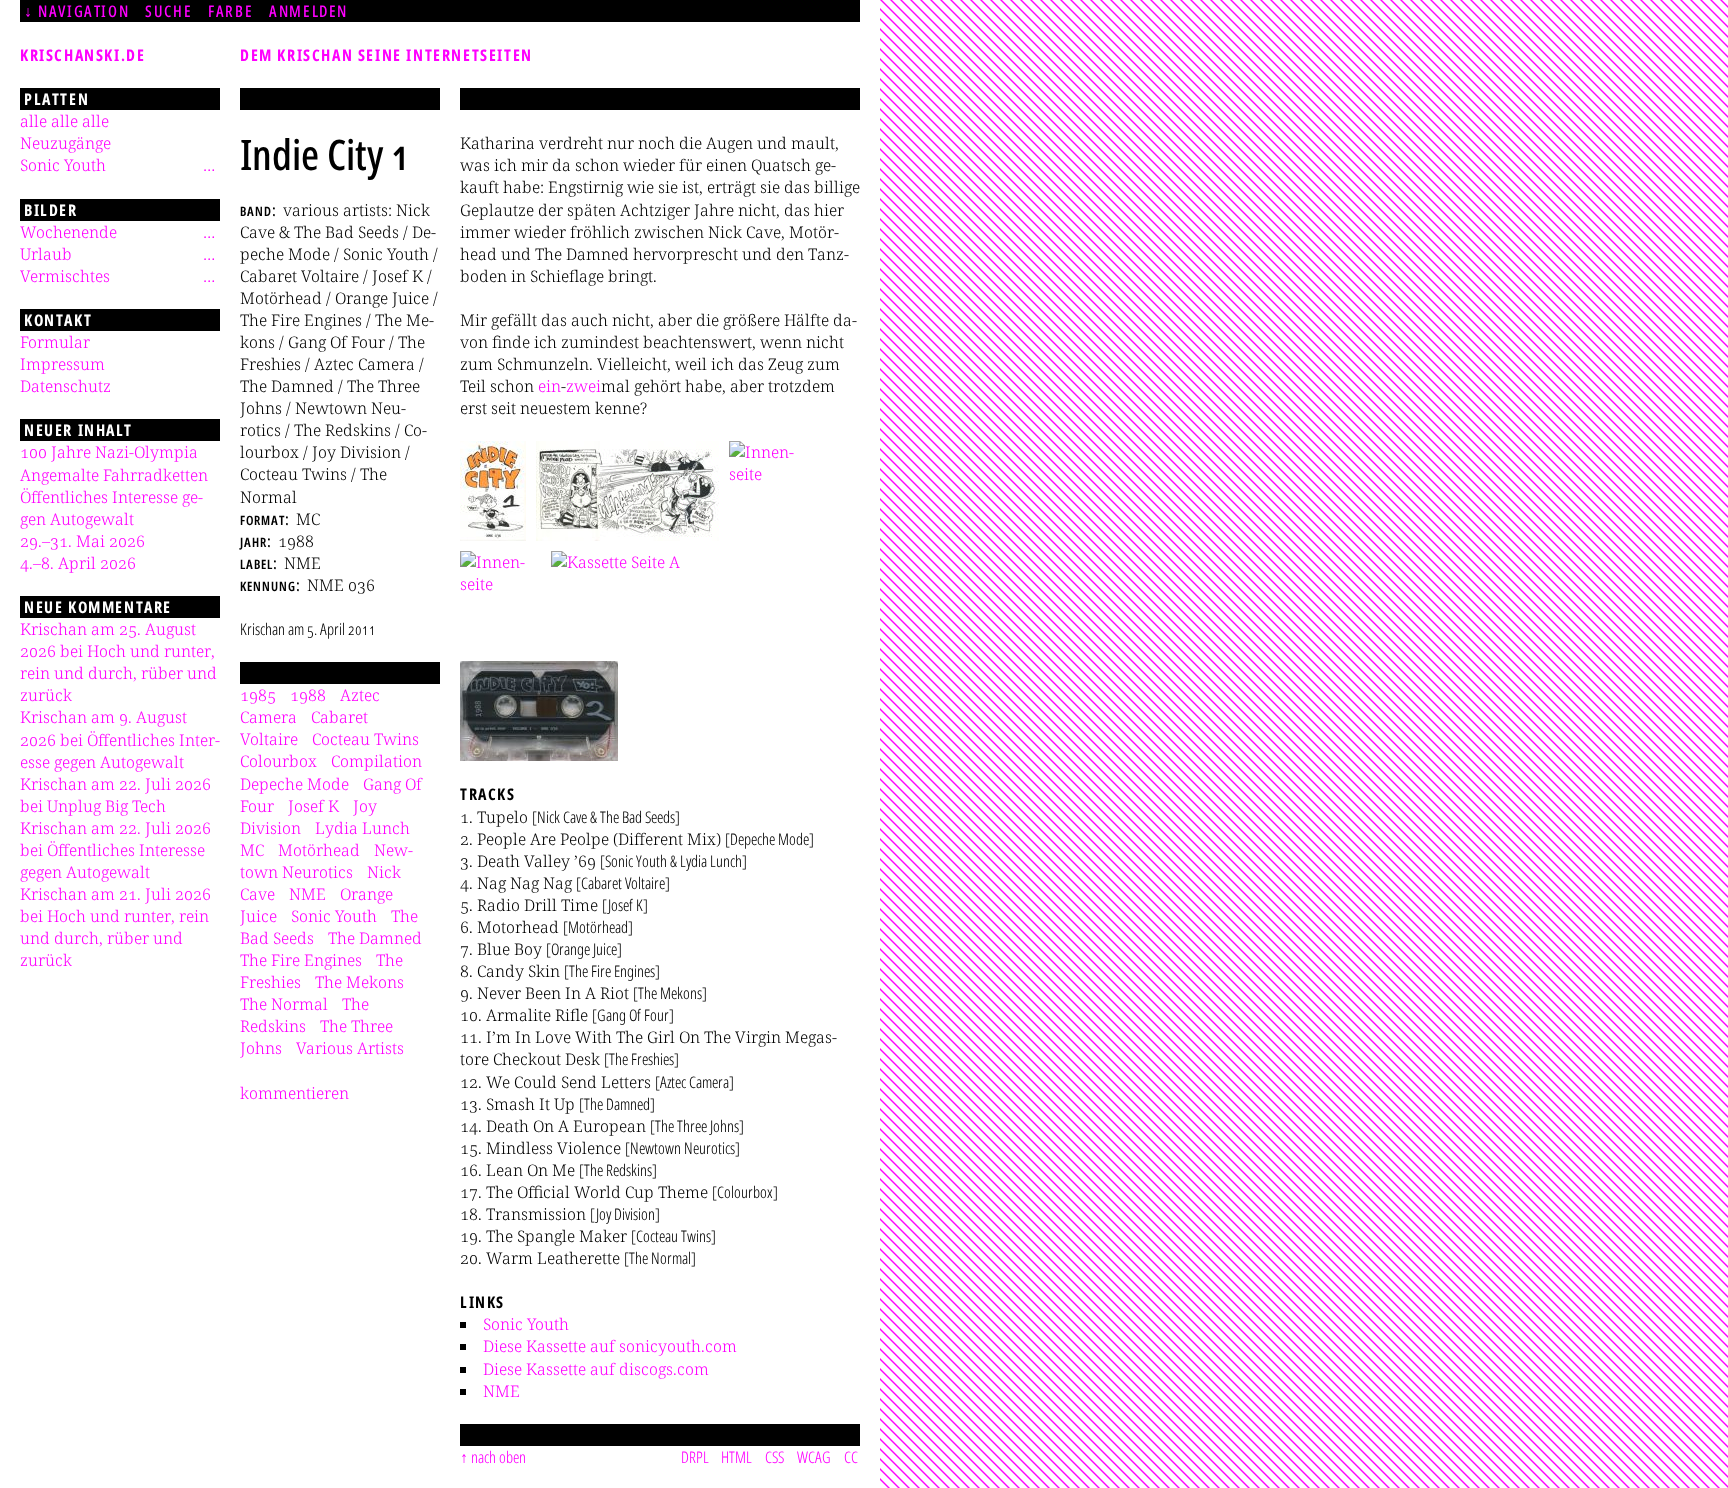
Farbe (230, 11)
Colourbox (278, 761)
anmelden (308, 11)
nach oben (498, 1457)
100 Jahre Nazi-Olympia (109, 452)
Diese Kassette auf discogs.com (596, 1369)
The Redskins (304, 1015)
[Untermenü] (209, 165)
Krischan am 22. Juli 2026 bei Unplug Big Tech (115, 795)
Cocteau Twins (365, 739)
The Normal (284, 1004)
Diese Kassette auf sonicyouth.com (610, 1346)
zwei (583, 386)
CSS (774, 1457)
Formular (55, 342)
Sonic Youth (526, 1324)
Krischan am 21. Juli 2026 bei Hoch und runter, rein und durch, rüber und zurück (115, 927)
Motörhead (319, 850)
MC (252, 850)
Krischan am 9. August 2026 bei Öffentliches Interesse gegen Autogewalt (120, 739)
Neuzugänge (65, 143)
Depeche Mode (294, 784)
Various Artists (350, 1048)
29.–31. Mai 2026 (82, 541)
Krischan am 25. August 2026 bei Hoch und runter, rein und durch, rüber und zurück (118, 662)
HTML (736, 1457)
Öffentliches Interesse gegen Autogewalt (111, 508)
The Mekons (359, 982)
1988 (308, 695)
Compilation (376, 761)
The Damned (375, 938)
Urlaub (46, 254)
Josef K (313, 806)
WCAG (814, 1457)
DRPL (695, 1457)
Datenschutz (65, 386)
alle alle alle (64, 121)
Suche (168, 11)
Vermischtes (65, 276)
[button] (493, 491)
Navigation (83, 11)
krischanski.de (82, 55)
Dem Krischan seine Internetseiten (386, 55)
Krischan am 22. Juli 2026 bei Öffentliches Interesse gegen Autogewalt (115, 850)
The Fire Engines (301, 960)
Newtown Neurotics (326, 861)
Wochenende (68, 232)
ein (549, 386)
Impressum (62, 364)
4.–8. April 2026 (78, 563)
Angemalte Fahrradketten (114, 475)
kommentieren (294, 1093)
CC (851, 1457)
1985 (258, 695)
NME (501, 1391)
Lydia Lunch (362, 828)
